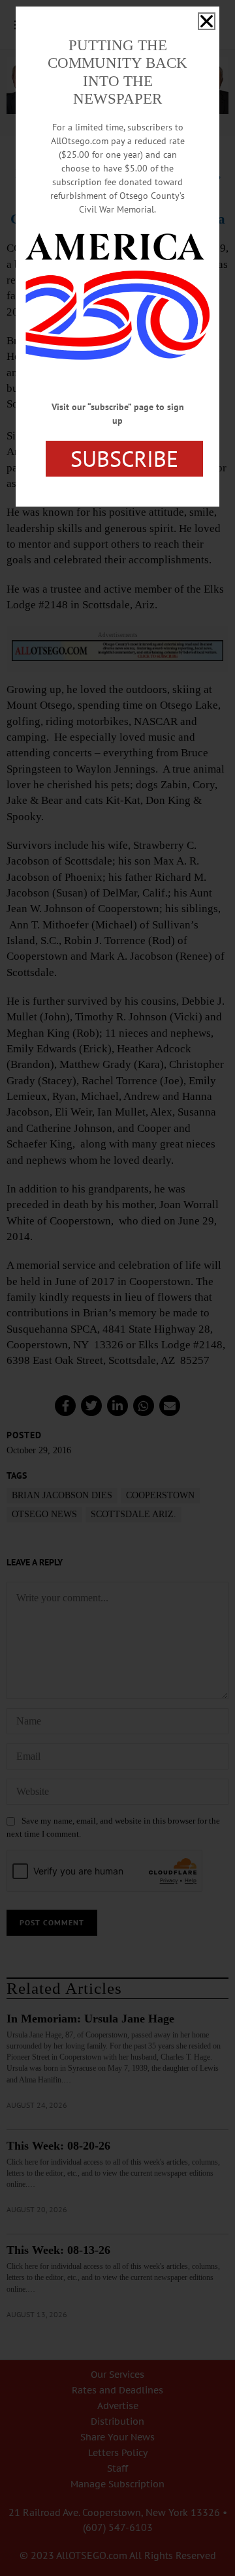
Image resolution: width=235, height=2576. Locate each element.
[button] (207, 21)
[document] (117, 1288)
